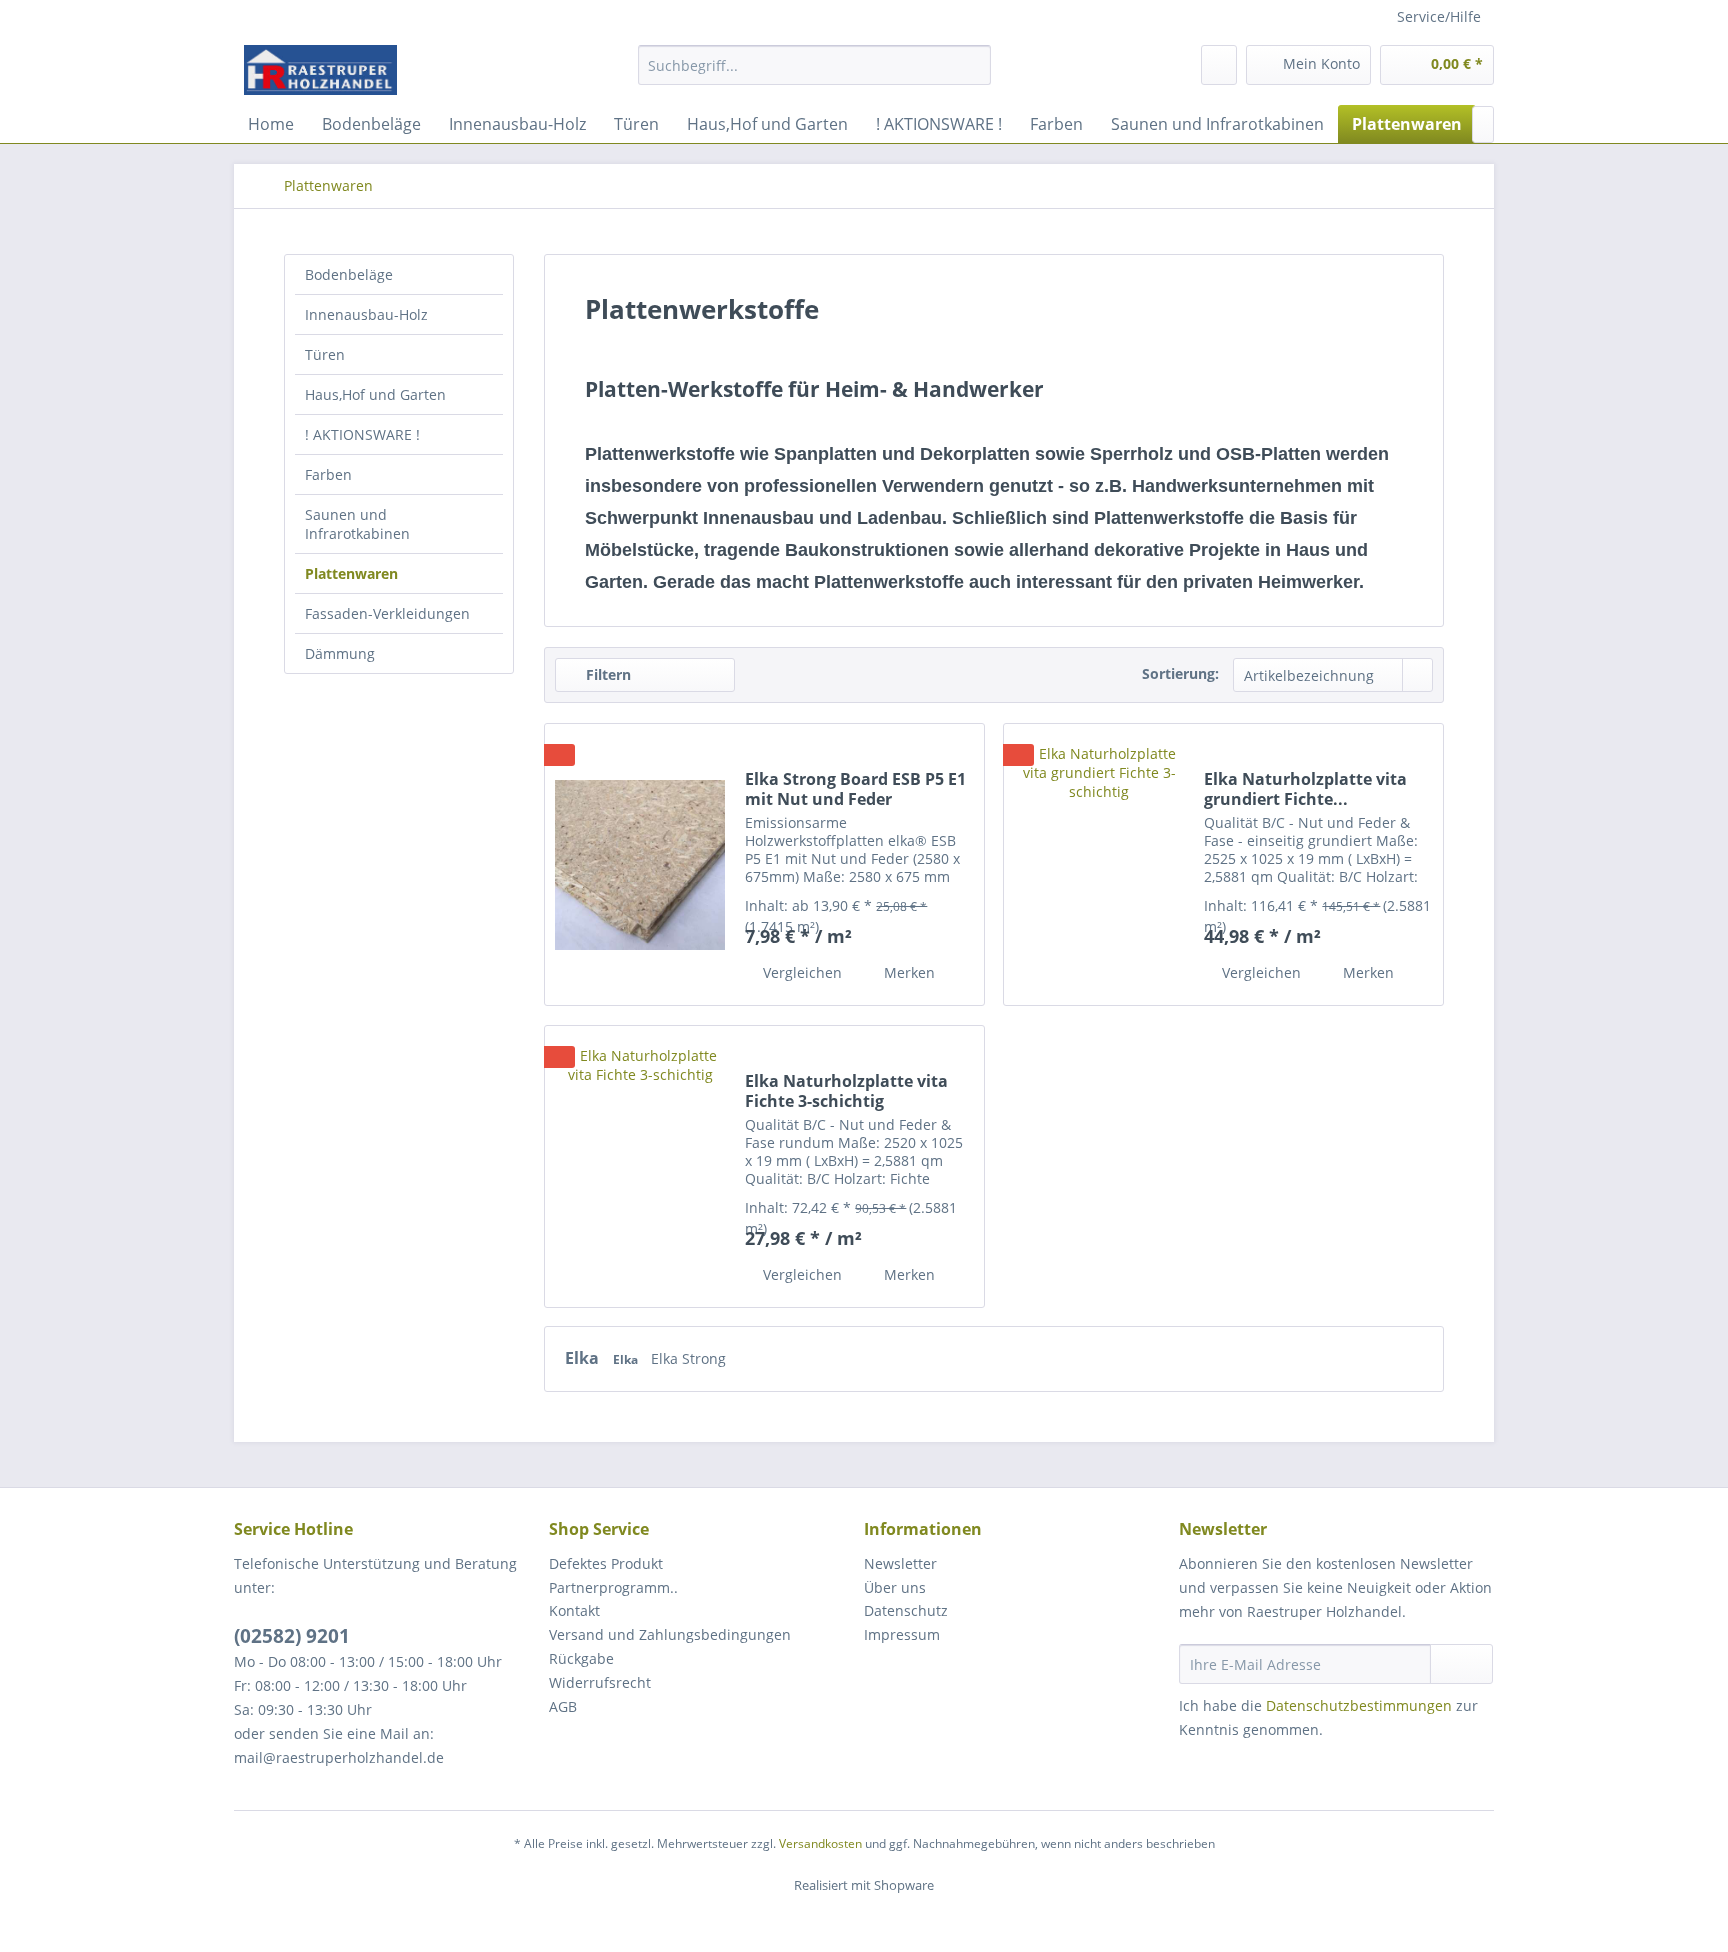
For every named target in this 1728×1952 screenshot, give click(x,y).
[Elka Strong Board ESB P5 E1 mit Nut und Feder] (640, 864)
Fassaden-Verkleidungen (387, 613)
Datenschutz (906, 1610)
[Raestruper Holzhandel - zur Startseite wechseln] (320, 70)
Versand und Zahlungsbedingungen (670, 1634)
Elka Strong (688, 1358)
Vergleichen (800, 972)
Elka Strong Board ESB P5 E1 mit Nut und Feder (855, 789)
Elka (584, 1358)
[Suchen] (972, 65)
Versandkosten (820, 1843)
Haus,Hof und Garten (375, 394)
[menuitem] (814, 74)
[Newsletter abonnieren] (1461, 1664)
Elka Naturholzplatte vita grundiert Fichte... (1305, 789)
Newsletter (900, 1563)
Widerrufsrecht (600, 1682)
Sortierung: (1180, 673)
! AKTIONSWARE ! (362, 434)
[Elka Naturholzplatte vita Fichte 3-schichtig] (640, 1166)
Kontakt (574, 1610)
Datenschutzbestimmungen (1359, 1705)
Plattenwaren (351, 573)
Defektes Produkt (606, 1563)
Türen (325, 354)
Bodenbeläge (349, 274)
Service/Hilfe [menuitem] (1439, 16)
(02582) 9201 (292, 1636)
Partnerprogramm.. (613, 1587)
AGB (563, 1706)
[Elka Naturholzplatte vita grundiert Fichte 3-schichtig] (1099, 864)
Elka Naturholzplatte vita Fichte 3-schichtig (846, 1091)
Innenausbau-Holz (366, 314)
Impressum (902, 1634)
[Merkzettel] (1219, 65)
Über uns (895, 1587)
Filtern (606, 674)
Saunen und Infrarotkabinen (357, 524)
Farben (328, 474)
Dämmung (340, 653)
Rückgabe (581, 1658)
